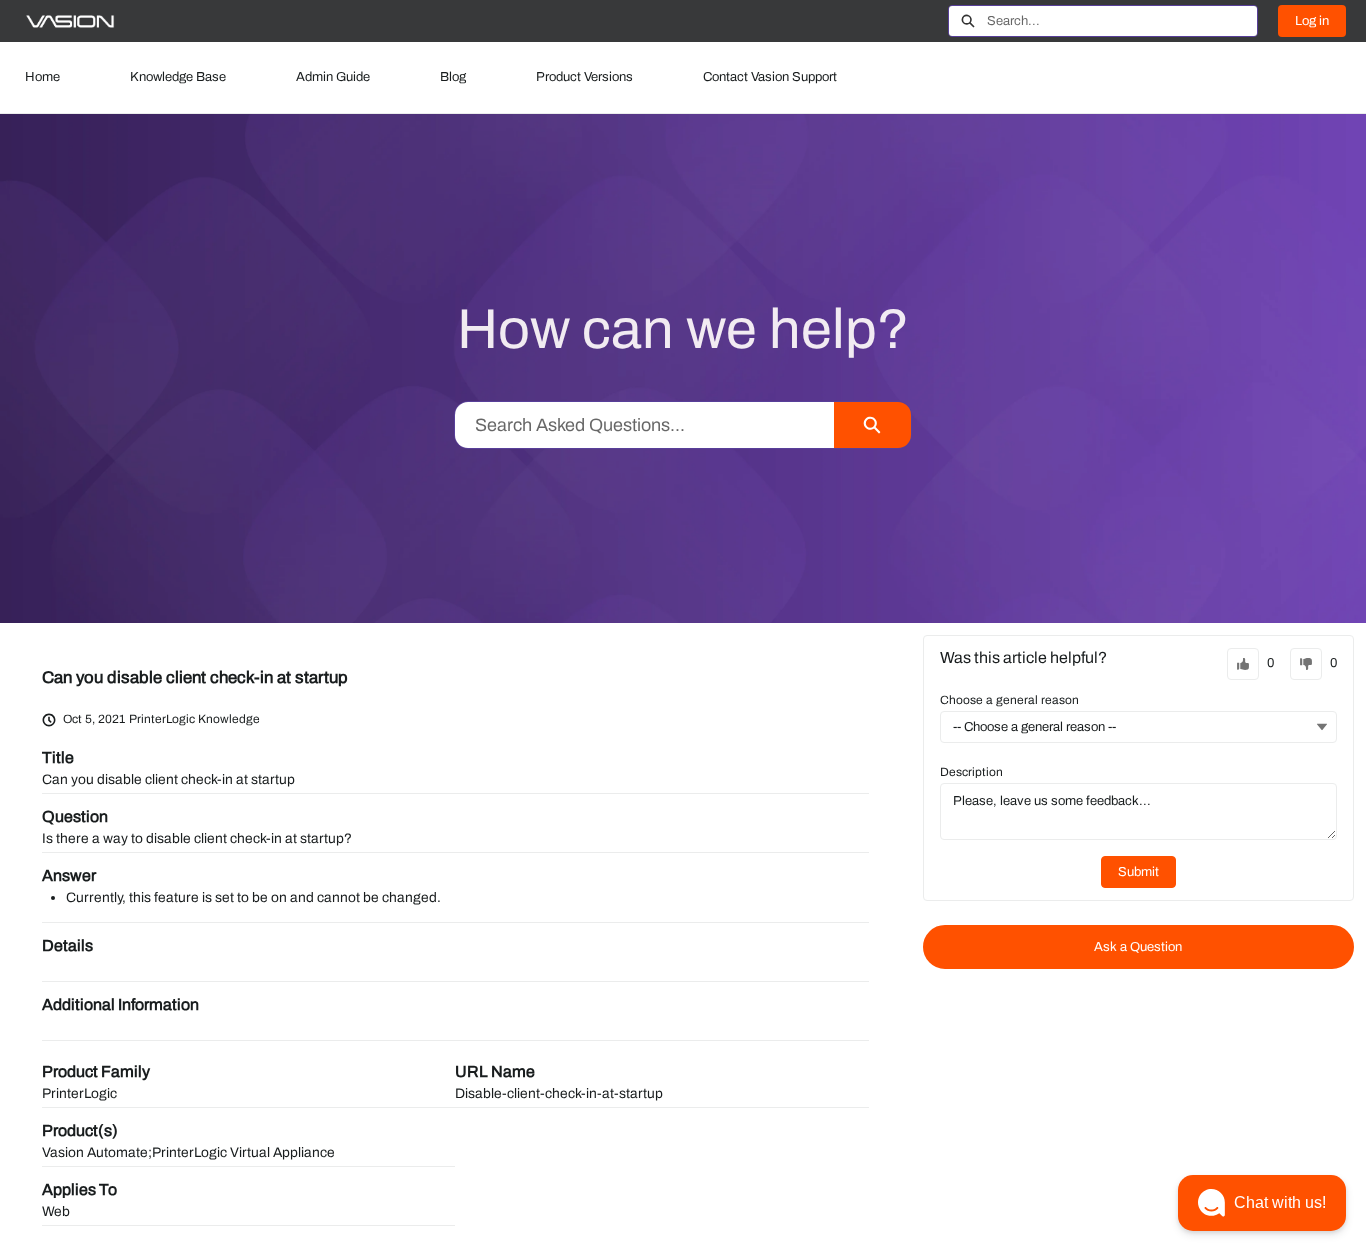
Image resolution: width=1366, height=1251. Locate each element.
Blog (453, 77)
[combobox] (1122, 21)
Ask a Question (1138, 947)
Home (42, 77)
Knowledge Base (178, 77)
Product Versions (584, 77)
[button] (1262, 1203)
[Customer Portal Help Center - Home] (70, 21)
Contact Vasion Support (770, 77)
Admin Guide (333, 77)
